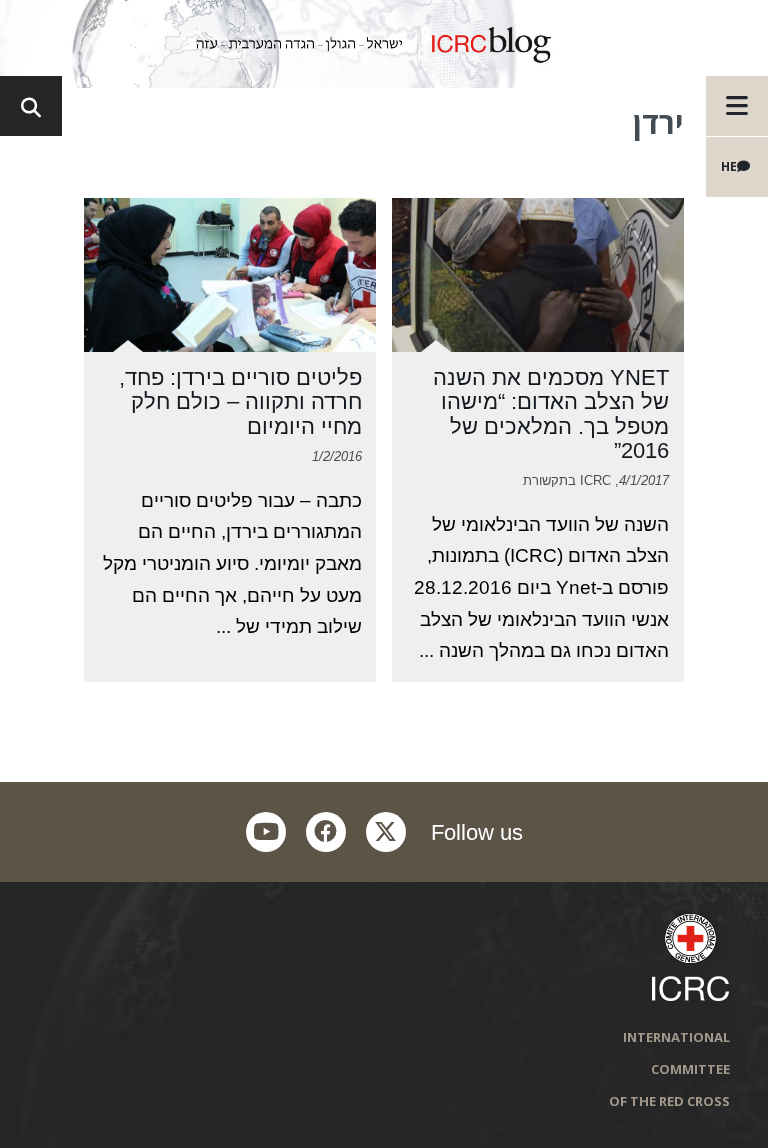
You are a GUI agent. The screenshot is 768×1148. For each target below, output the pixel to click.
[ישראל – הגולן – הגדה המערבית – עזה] (384, 44)
